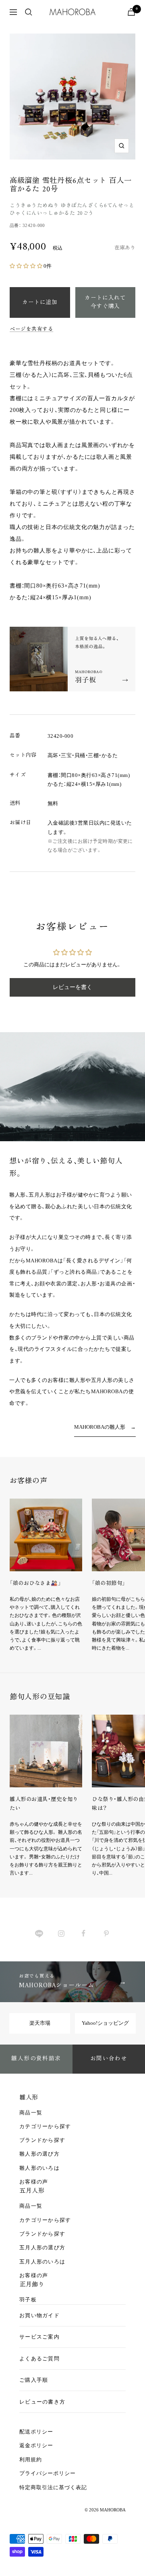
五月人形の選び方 (42, 2247)
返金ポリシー (36, 2445)
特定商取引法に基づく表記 (53, 2487)
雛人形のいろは (39, 2168)
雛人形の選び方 (39, 2154)
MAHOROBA (113, 2510)
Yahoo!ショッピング (105, 2023)
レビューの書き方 (42, 2402)
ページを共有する (31, 330)
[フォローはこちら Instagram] (61, 1933)
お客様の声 (34, 2182)
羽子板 (28, 2300)
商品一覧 (31, 2113)
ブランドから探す (42, 2140)
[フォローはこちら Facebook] (84, 1933)
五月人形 (32, 2191)
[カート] (131, 12)
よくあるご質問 (39, 2359)
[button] (27, 266)
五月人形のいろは (42, 2262)
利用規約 (31, 2459)
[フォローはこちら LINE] (39, 1933)
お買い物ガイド (39, 2315)
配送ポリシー (36, 2432)
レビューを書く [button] (72, 987)
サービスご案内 (39, 2337)
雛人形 (29, 2098)
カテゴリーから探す (45, 2126)
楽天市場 (40, 2023)
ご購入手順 (34, 2380)
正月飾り (32, 2285)
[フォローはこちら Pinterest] (106, 1933)
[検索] (29, 12)
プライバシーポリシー (48, 2473)
